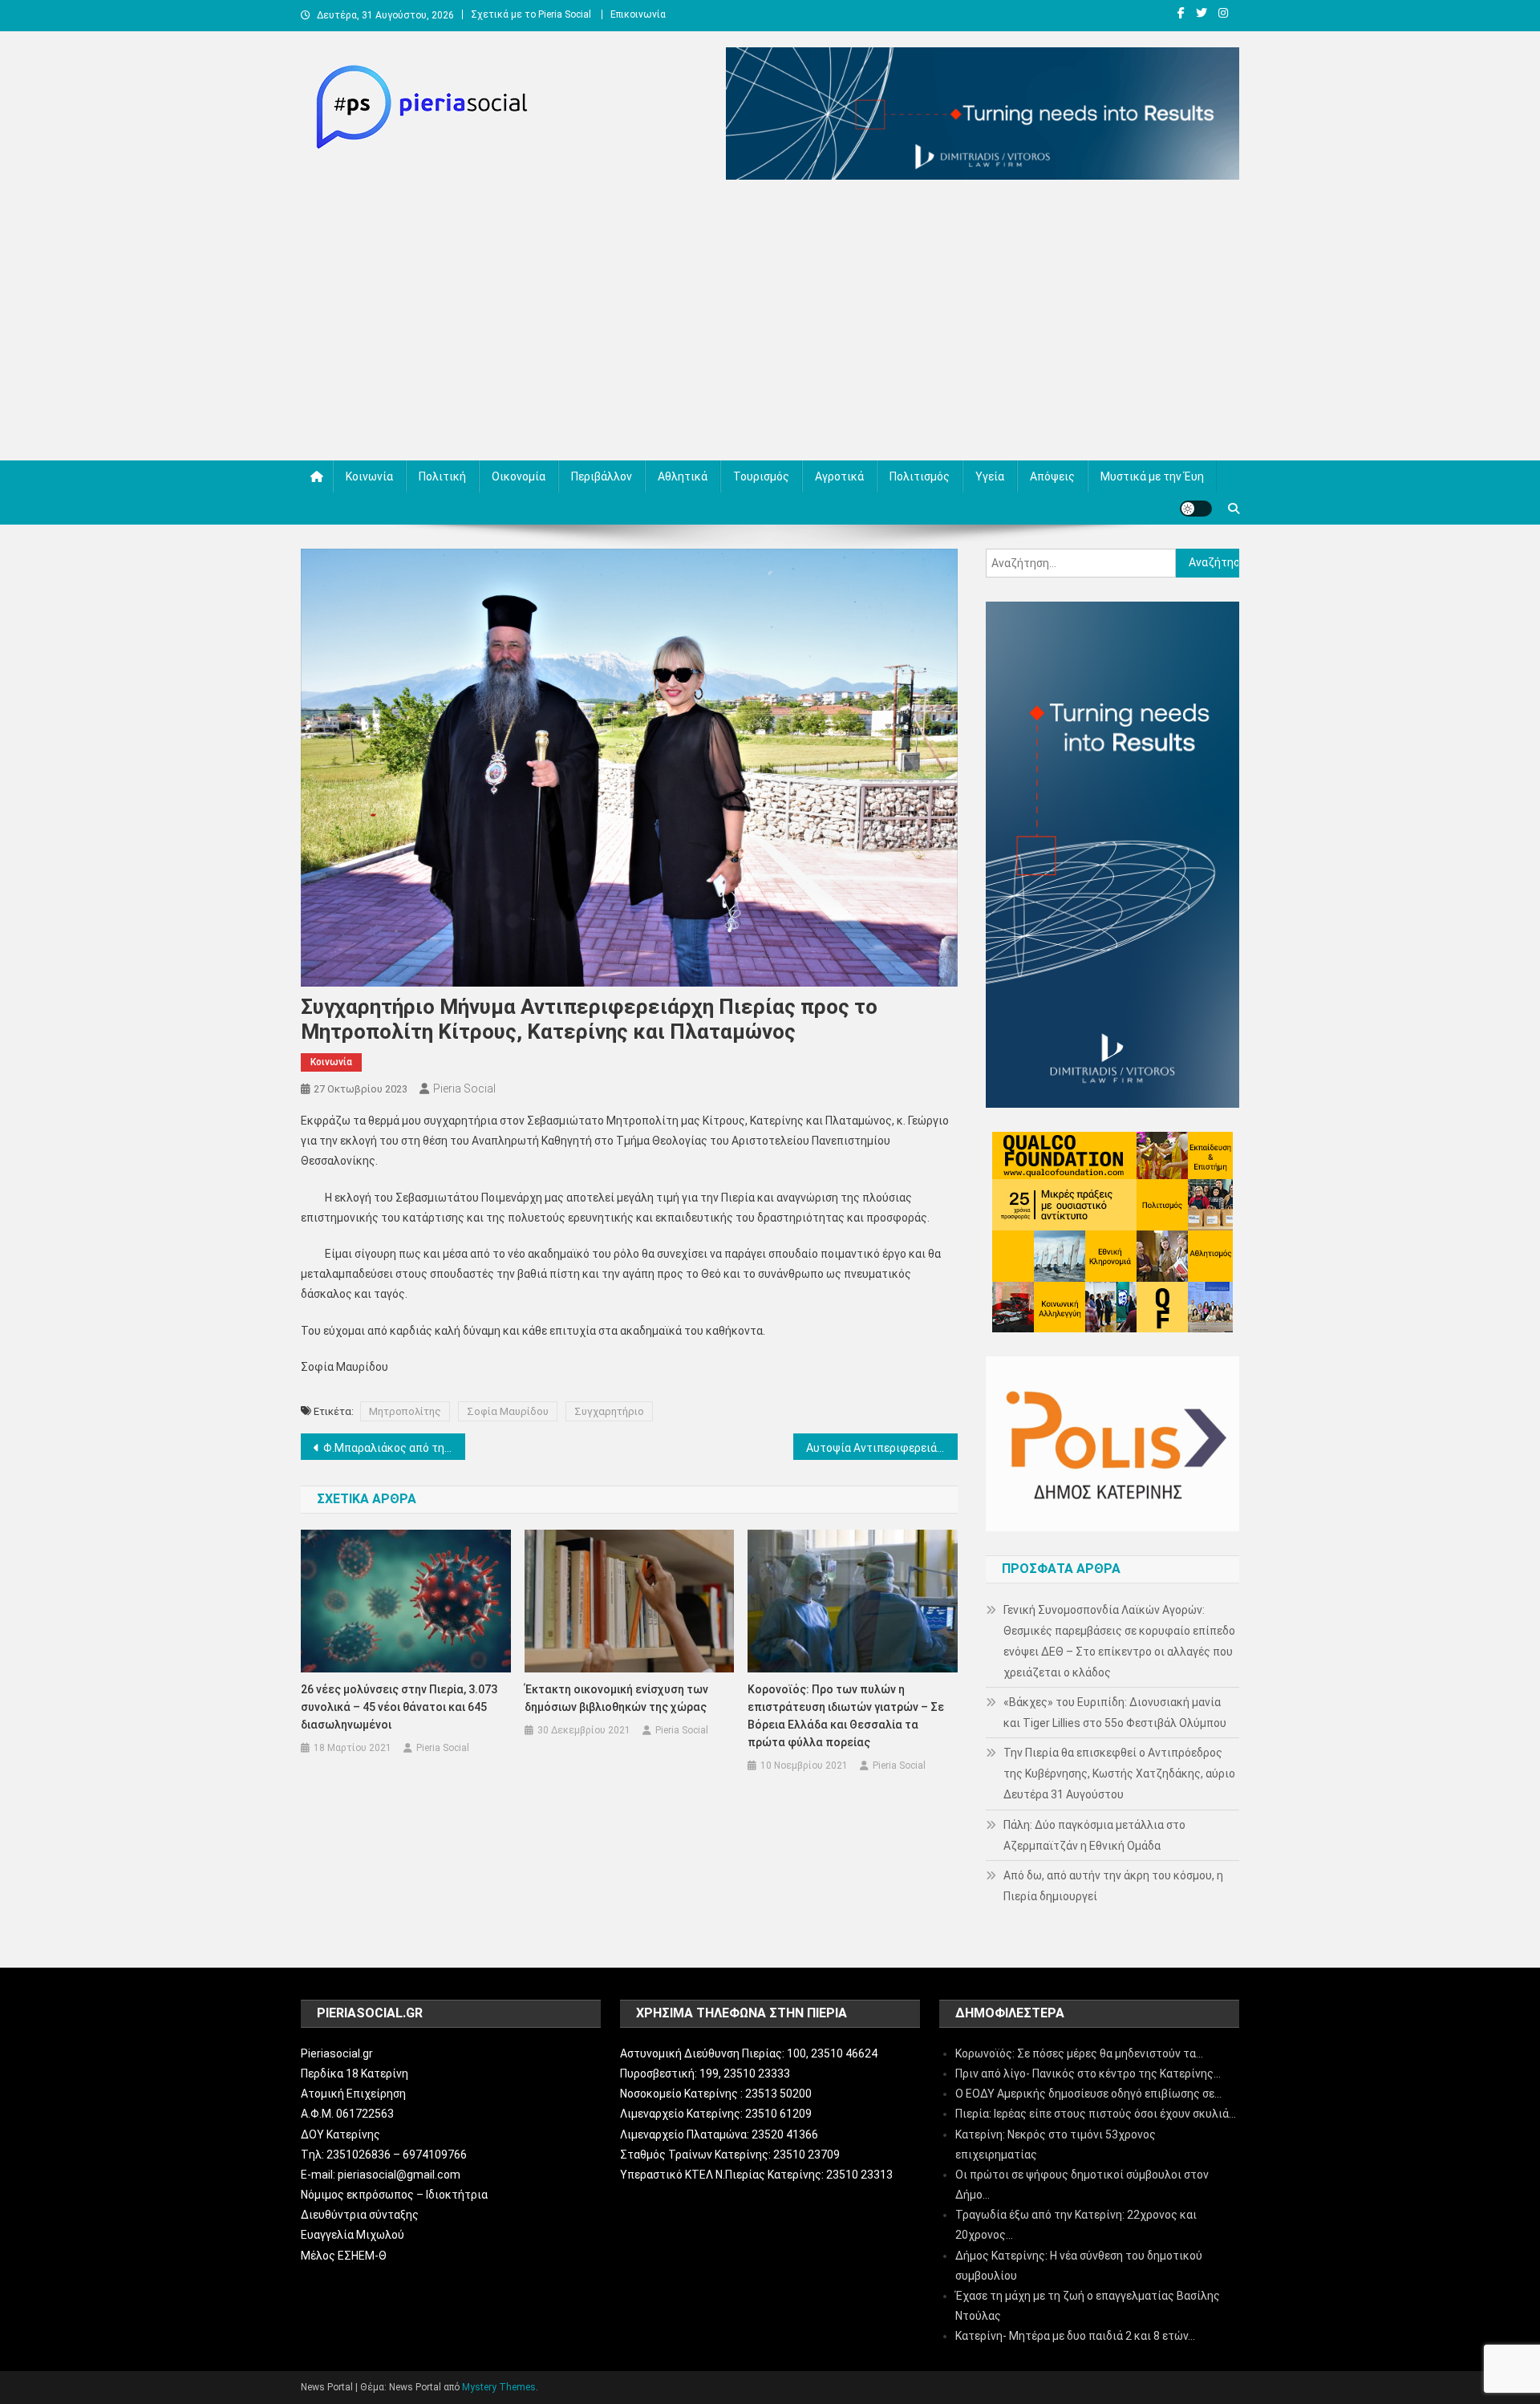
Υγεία (990, 476)
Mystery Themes (499, 2387)
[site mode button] (1196, 509)
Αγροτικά (839, 476)
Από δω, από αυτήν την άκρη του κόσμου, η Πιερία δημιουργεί (1113, 1886)
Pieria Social (464, 1088)
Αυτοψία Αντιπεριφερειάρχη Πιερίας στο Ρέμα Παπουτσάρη (882, 1448)
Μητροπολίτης (405, 1411)
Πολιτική (442, 476)
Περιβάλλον (602, 476)
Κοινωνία (369, 476)
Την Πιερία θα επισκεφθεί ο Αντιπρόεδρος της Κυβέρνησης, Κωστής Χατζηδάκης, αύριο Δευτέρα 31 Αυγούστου (1119, 1774)
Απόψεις (1052, 476)
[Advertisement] (770, 324)
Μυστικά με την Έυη (1152, 476)
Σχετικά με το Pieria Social (531, 14)
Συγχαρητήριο (609, 1411)
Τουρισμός (761, 476)
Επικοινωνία (638, 14)
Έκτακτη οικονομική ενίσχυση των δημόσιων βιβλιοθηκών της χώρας (616, 1698)
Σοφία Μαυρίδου (508, 1411)
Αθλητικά (683, 476)
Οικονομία (519, 476)
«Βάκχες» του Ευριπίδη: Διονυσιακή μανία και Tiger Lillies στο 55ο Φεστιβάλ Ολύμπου (1115, 1713)
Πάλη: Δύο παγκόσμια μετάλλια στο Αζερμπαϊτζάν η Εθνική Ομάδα (1094, 1835)
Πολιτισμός (920, 476)
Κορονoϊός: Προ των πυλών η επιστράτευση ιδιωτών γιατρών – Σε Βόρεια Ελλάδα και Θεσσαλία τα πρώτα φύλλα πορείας (846, 1716)
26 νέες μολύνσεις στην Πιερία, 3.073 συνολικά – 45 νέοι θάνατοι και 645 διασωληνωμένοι (399, 1707)
